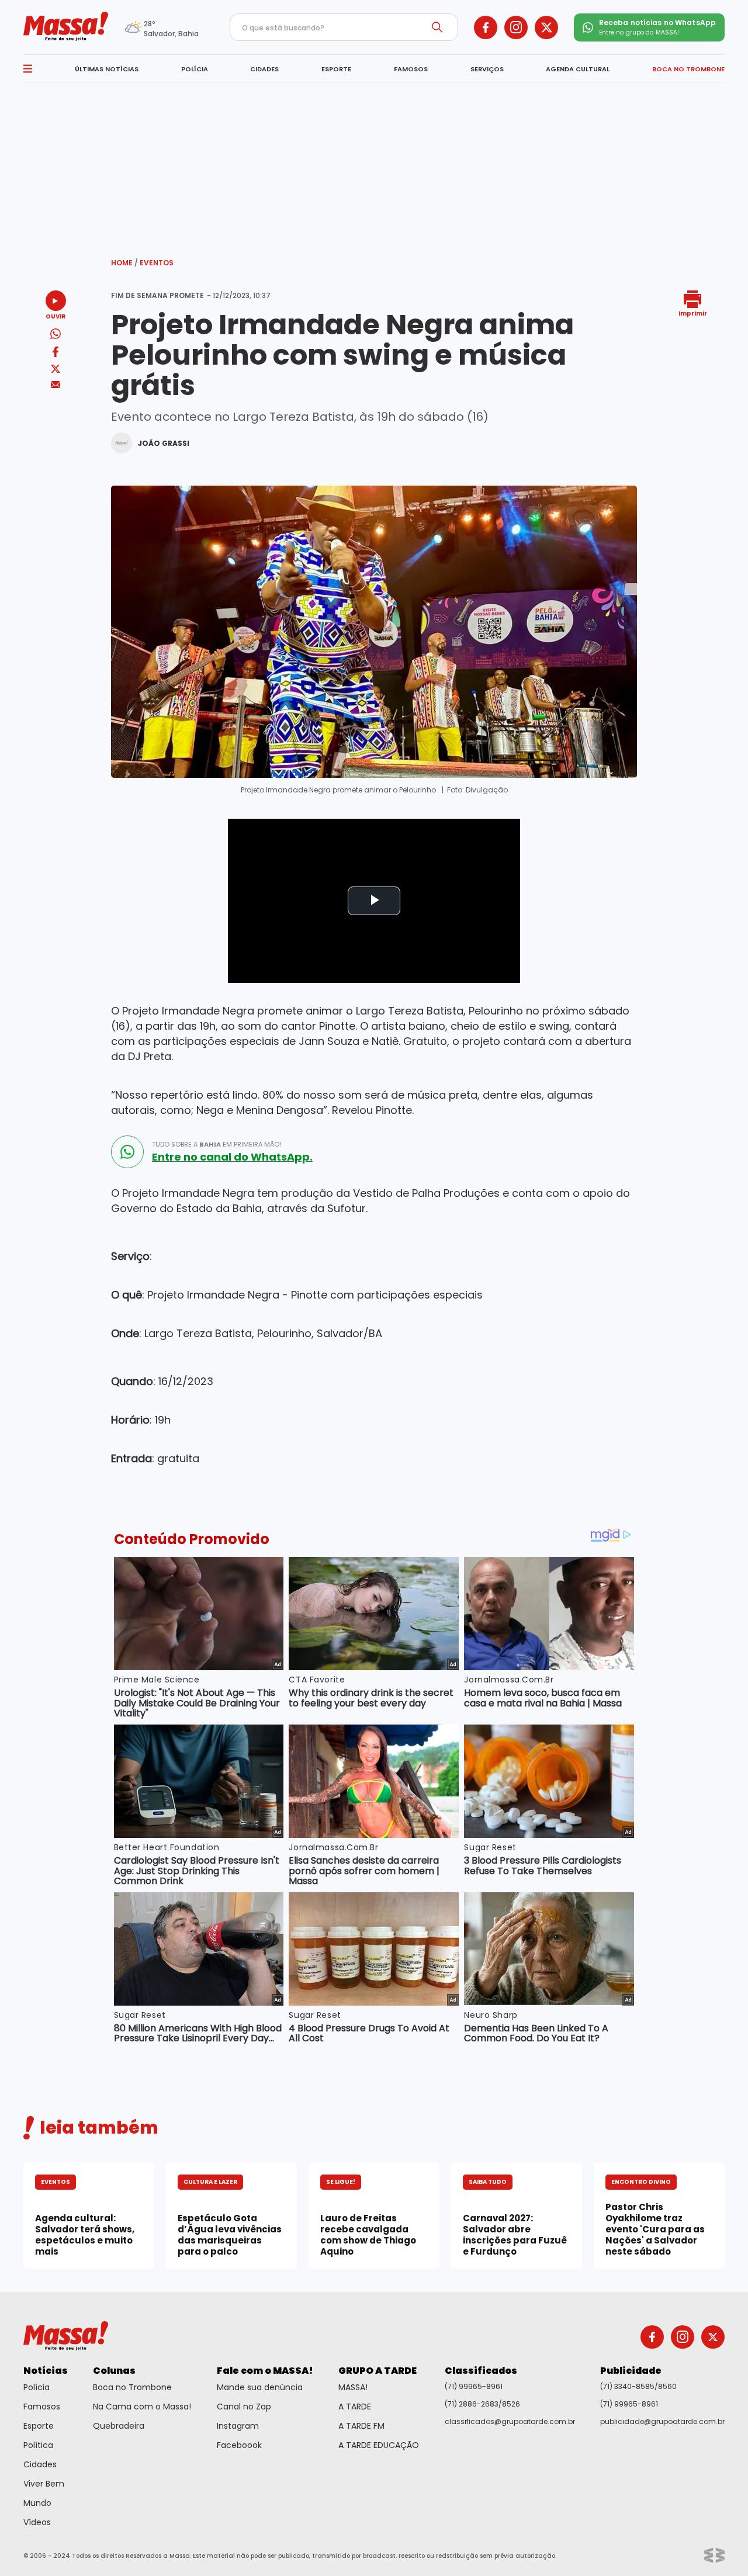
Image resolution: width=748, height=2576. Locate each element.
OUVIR (56, 316)
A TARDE (355, 2407)
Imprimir (693, 313)
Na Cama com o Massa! (142, 2407)
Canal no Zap (244, 2407)
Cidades (40, 2464)
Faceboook (239, 2445)
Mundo (37, 2503)
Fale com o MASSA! (265, 2371)
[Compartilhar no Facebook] (56, 354)
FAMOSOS (411, 69)
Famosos (42, 2407)
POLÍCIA (195, 69)
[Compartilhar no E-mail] (56, 385)
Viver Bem (44, 2484)
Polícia (37, 2387)
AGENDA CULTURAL (578, 69)
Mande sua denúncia (260, 2387)
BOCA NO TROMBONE (688, 69)
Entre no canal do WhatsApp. (232, 1157)
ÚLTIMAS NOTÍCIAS (107, 69)
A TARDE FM (361, 2426)
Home (124, 263)
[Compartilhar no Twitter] (56, 370)
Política (38, 2445)
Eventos (157, 263)
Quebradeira (119, 2426)
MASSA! (353, 2387)
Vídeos (37, 2522)
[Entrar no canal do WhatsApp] (127, 1152)
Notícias (46, 2371)
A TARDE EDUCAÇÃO (379, 2445)
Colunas (114, 2371)
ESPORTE (336, 69)
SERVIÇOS (487, 69)
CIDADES (264, 69)
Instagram (238, 2426)
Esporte (39, 2426)
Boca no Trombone (132, 2387)
